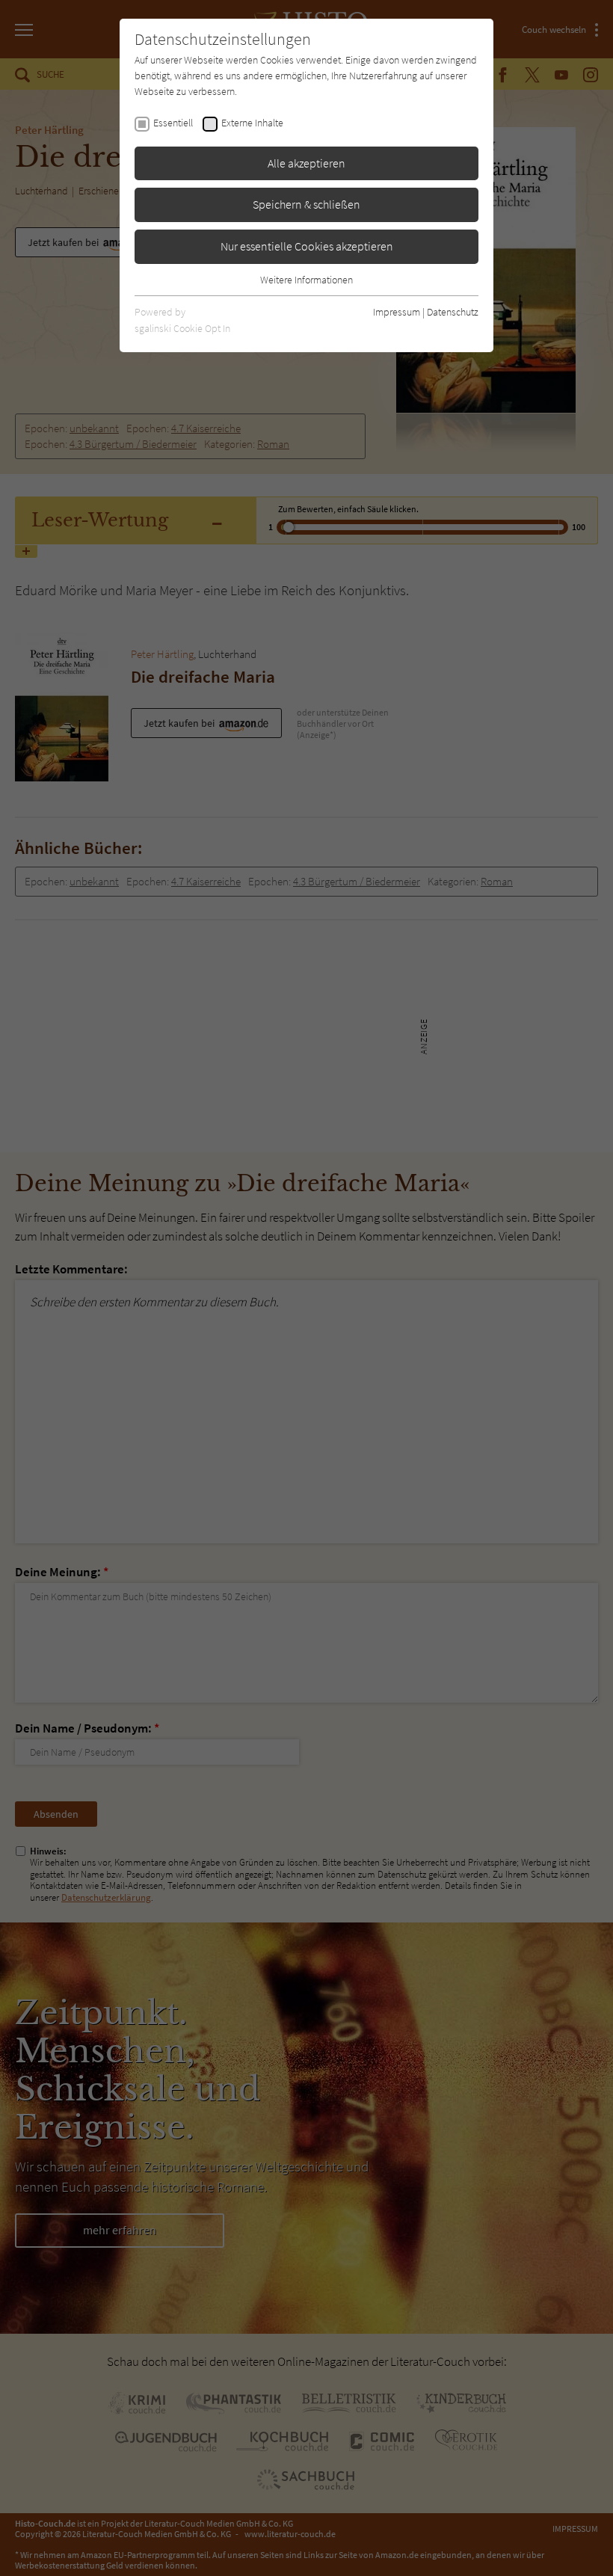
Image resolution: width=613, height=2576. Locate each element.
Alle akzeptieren (306, 163)
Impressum (397, 312)
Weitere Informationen (306, 280)
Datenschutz (453, 312)
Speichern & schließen (306, 204)
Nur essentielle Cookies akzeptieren (307, 246)
